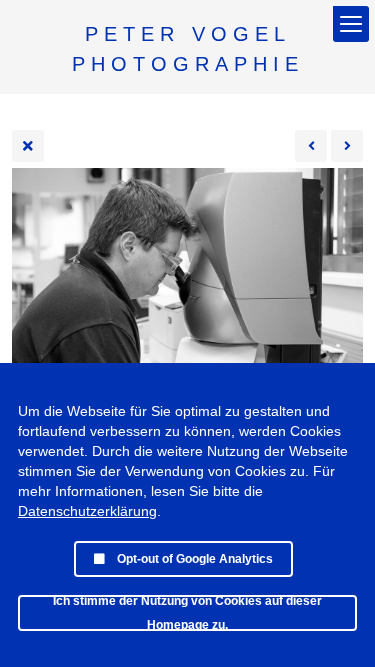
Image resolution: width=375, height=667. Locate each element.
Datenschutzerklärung (87, 511)
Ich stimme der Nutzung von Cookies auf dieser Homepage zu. (187, 613)
